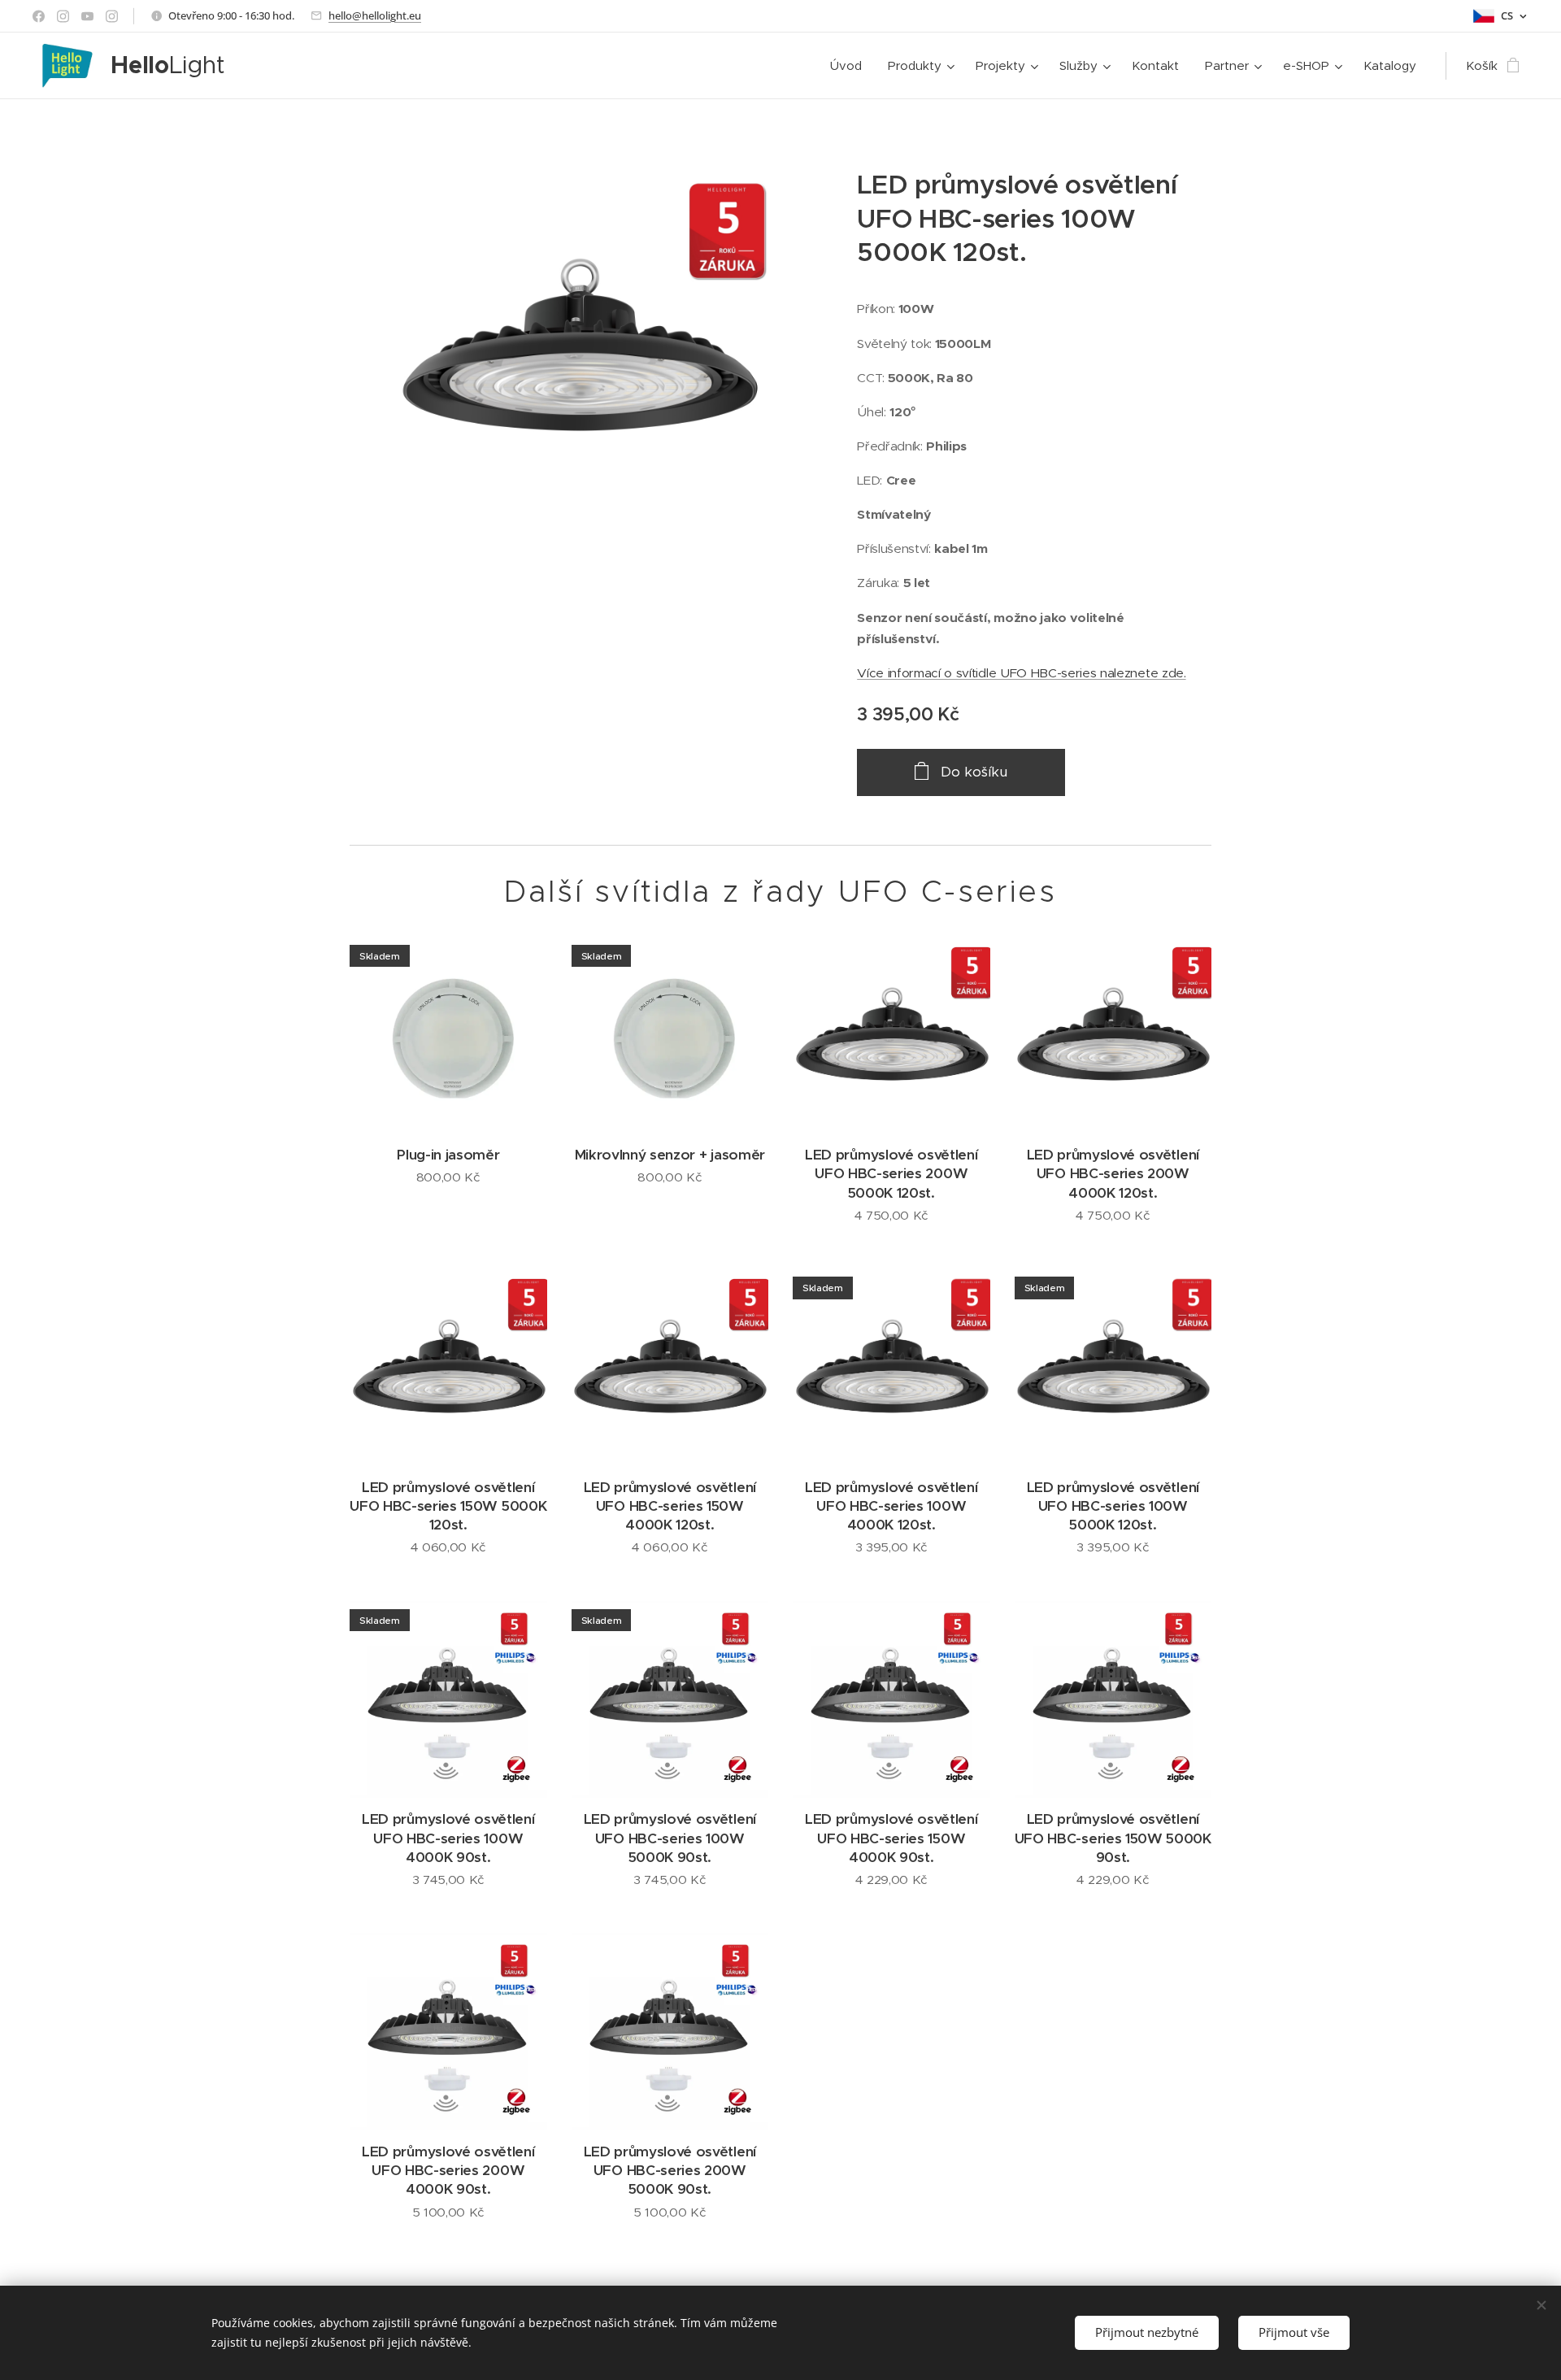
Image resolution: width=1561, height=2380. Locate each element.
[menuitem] (850, 66)
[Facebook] (39, 16)
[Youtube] (87, 16)
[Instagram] (63, 16)
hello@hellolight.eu (375, 15)
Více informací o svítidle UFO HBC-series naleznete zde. (1021, 673)
